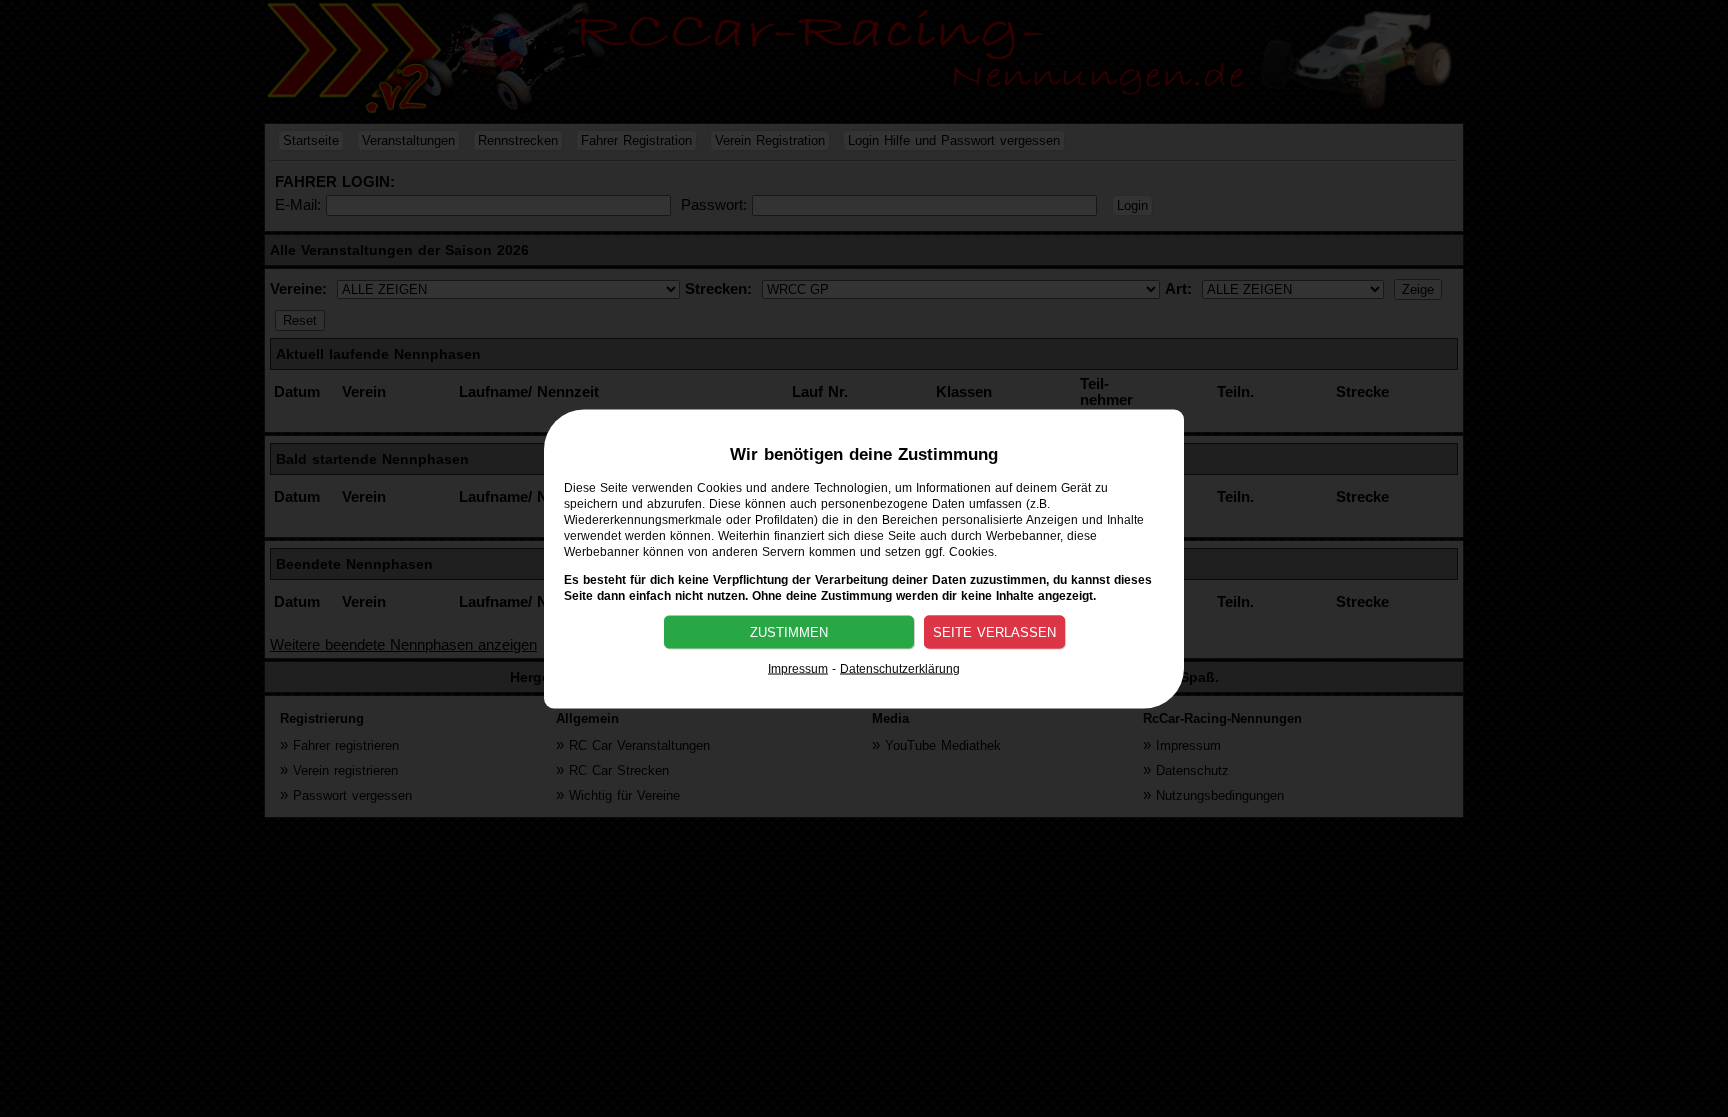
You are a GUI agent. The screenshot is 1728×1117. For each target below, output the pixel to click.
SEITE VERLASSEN (994, 631)
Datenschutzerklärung (900, 668)
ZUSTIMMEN (789, 631)
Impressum (798, 668)
